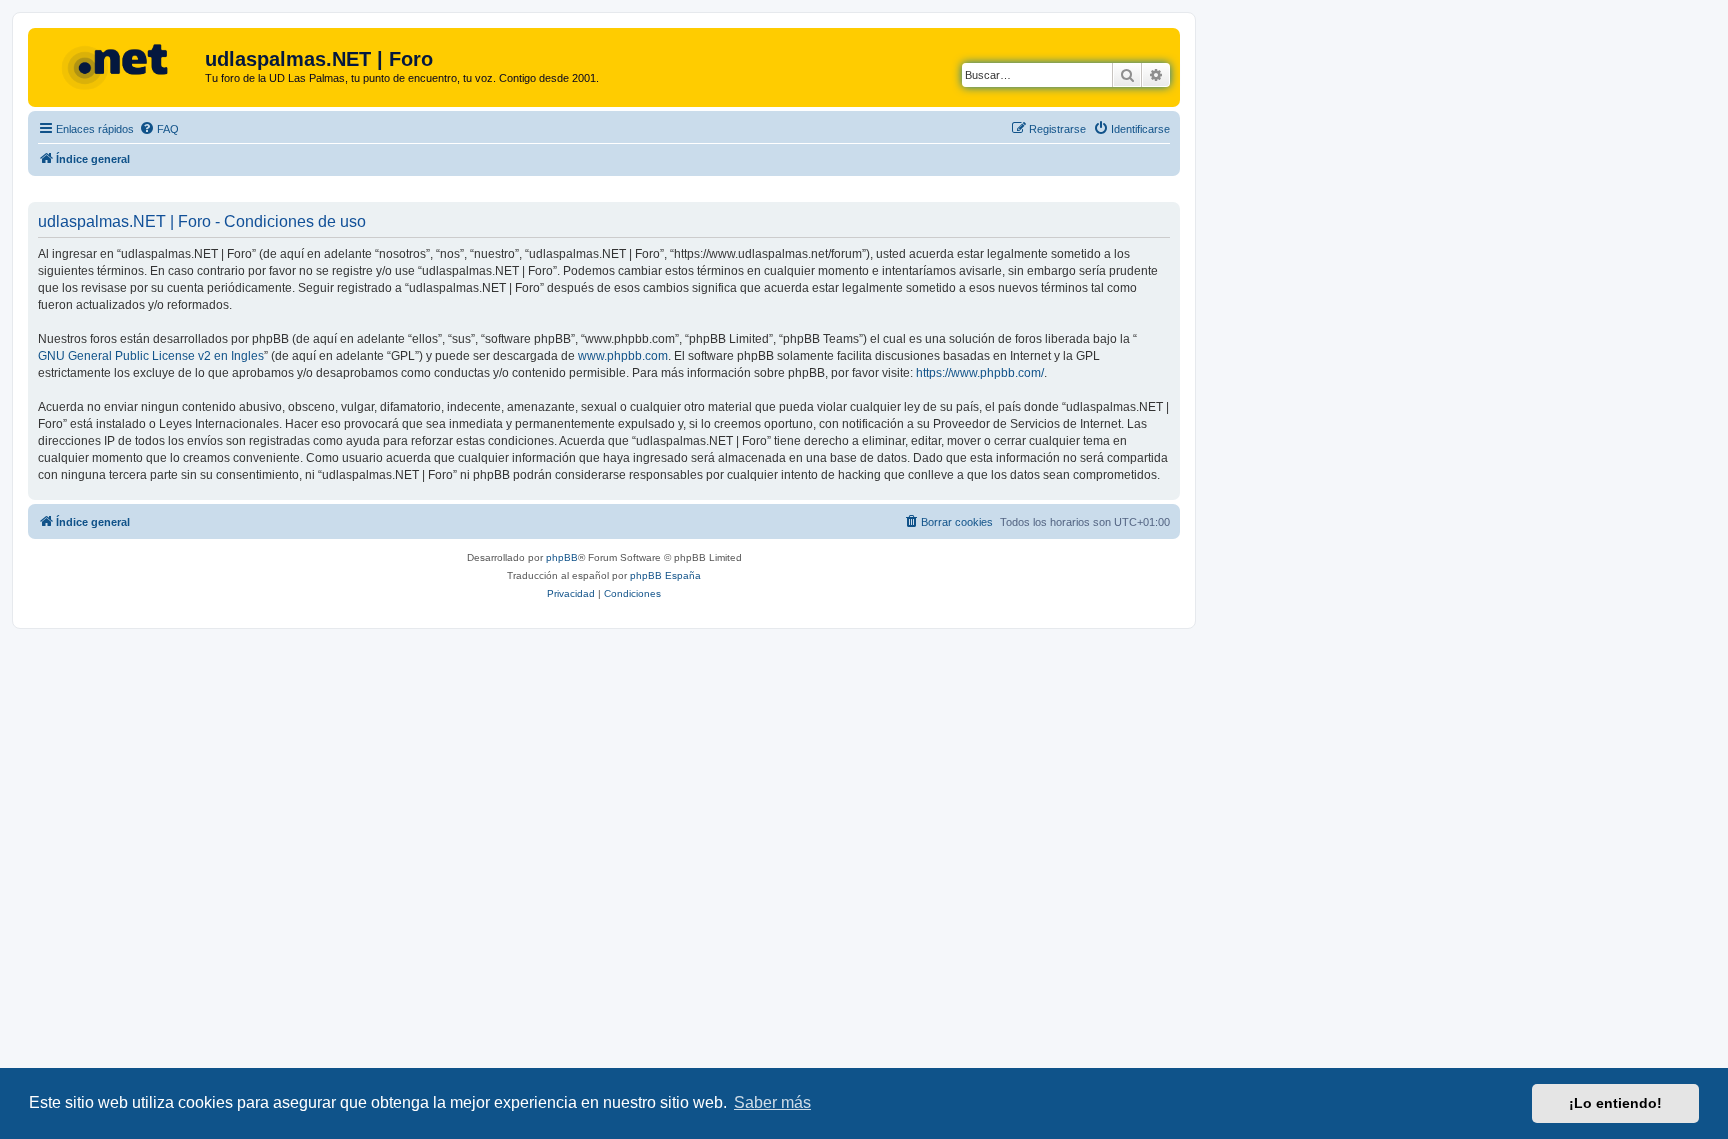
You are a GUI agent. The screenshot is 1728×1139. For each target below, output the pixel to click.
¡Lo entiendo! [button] (1615, 1103)
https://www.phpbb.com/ (980, 373)
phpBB (562, 557)
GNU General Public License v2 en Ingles (151, 356)
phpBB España (665, 575)
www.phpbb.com (623, 356)
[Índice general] (119, 65)
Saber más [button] (772, 1102)
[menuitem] (159, 129)
